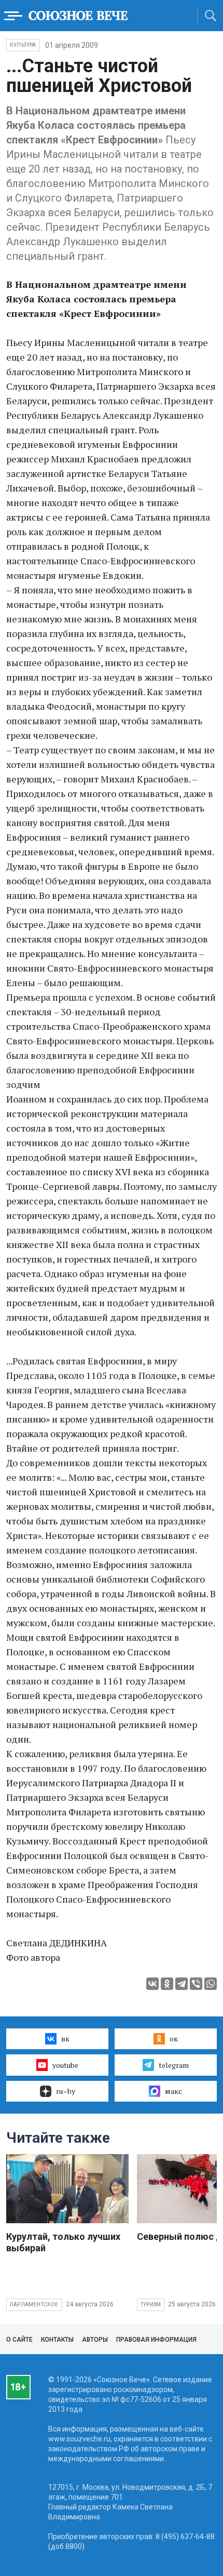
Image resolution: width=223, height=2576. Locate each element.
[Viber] (196, 1984)
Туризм (151, 2305)
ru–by (66, 2091)
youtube (65, 2065)
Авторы (95, 2340)
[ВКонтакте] (152, 1984)
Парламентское (34, 2305)
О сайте (19, 2340)
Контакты (57, 2340)
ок (174, 2039)
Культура (23, 45)
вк (65, 2039)
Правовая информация (156, 2340)
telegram (174, 2065)
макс (173, 2091)
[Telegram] (182, 1984)
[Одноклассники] (167, 1984)
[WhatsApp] (211, 1984)
